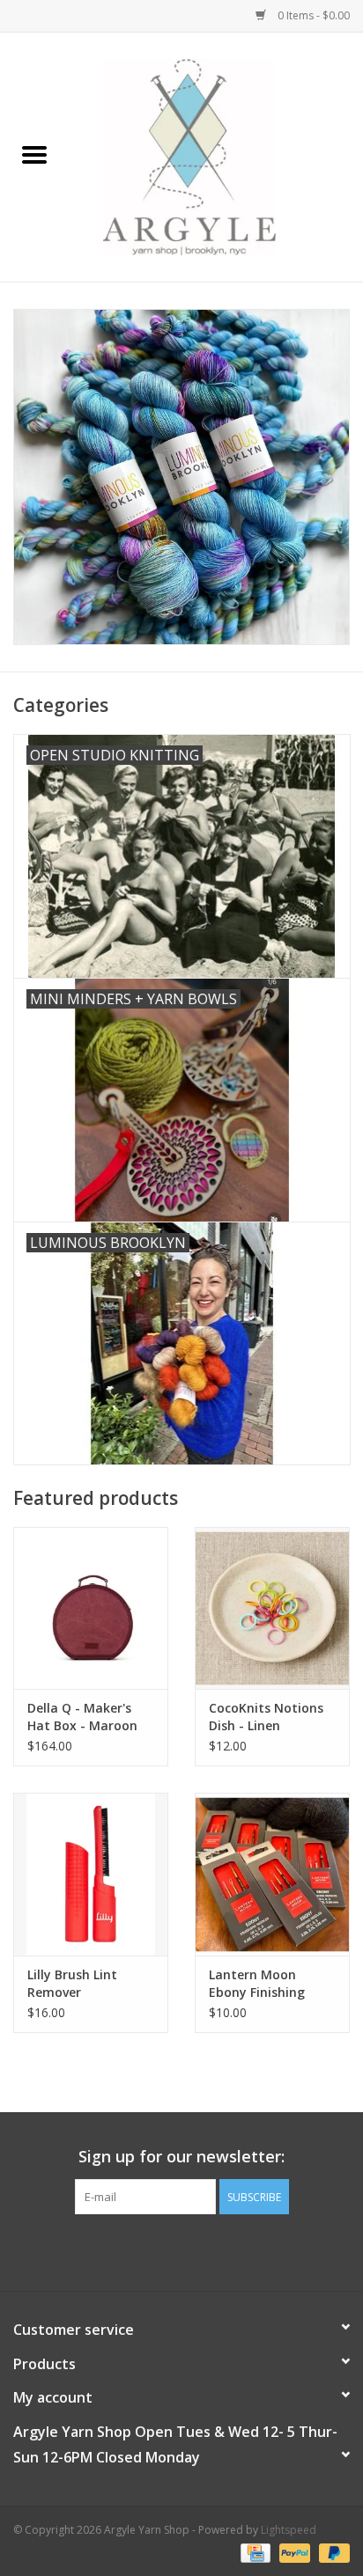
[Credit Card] (254, 2552)
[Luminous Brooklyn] (181, 477)
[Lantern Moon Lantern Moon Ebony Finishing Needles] (272, 1874)
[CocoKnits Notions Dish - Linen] (272, 1608)
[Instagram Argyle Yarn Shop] (181, 2250)
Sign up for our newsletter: (181, 2157)
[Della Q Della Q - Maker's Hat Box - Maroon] (91, 1608)
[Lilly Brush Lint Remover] (91, 1874)
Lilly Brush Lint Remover (72, 1983)
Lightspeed (289, 2530)
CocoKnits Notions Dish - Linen (266, 1717)
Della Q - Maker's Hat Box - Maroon (82, 1717)
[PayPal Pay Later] (331, 2552)
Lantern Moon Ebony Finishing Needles (257, 1984)
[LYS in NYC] (216, 155)
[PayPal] (293, 2552)
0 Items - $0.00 (312, 15)
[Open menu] (34, 154)
